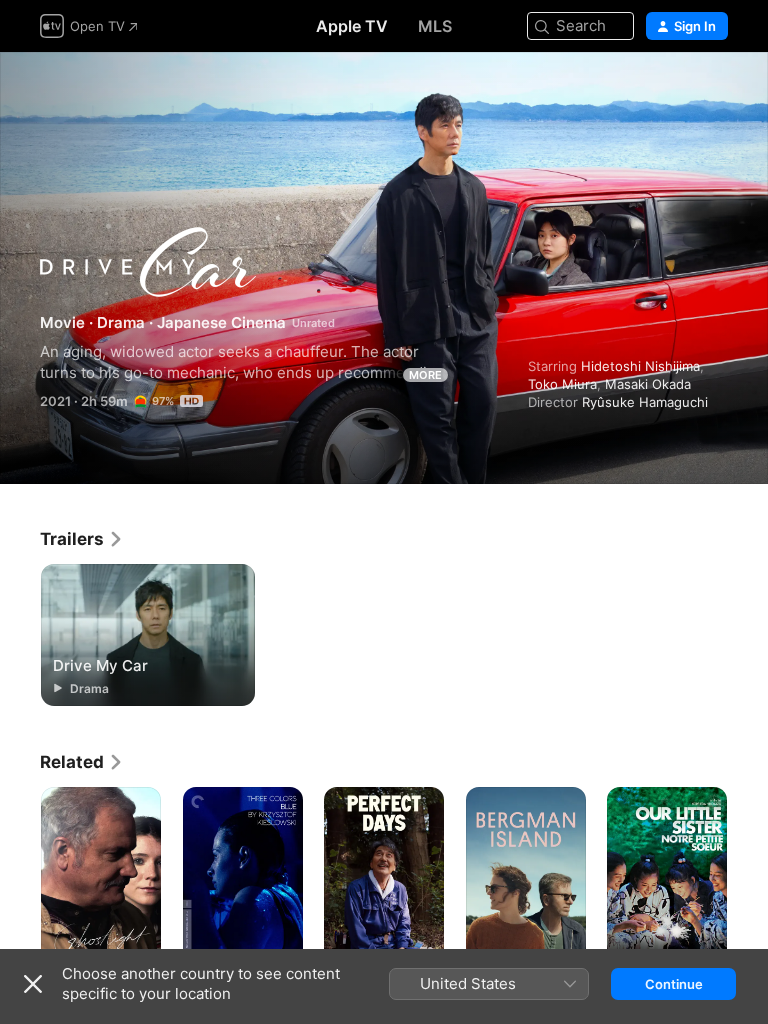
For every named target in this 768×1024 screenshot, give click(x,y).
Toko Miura (562, 384)
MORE (425, 375)
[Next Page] (748, 877)
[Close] (33, 984)
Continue (674, 984)
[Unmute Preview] (714, 91)
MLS (435, 26)
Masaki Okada (648, 384)
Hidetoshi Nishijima (640, 366)
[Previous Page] (20, 877)
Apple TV (352, 26)
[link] (82, 539)
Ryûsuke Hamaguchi (645, 402)
